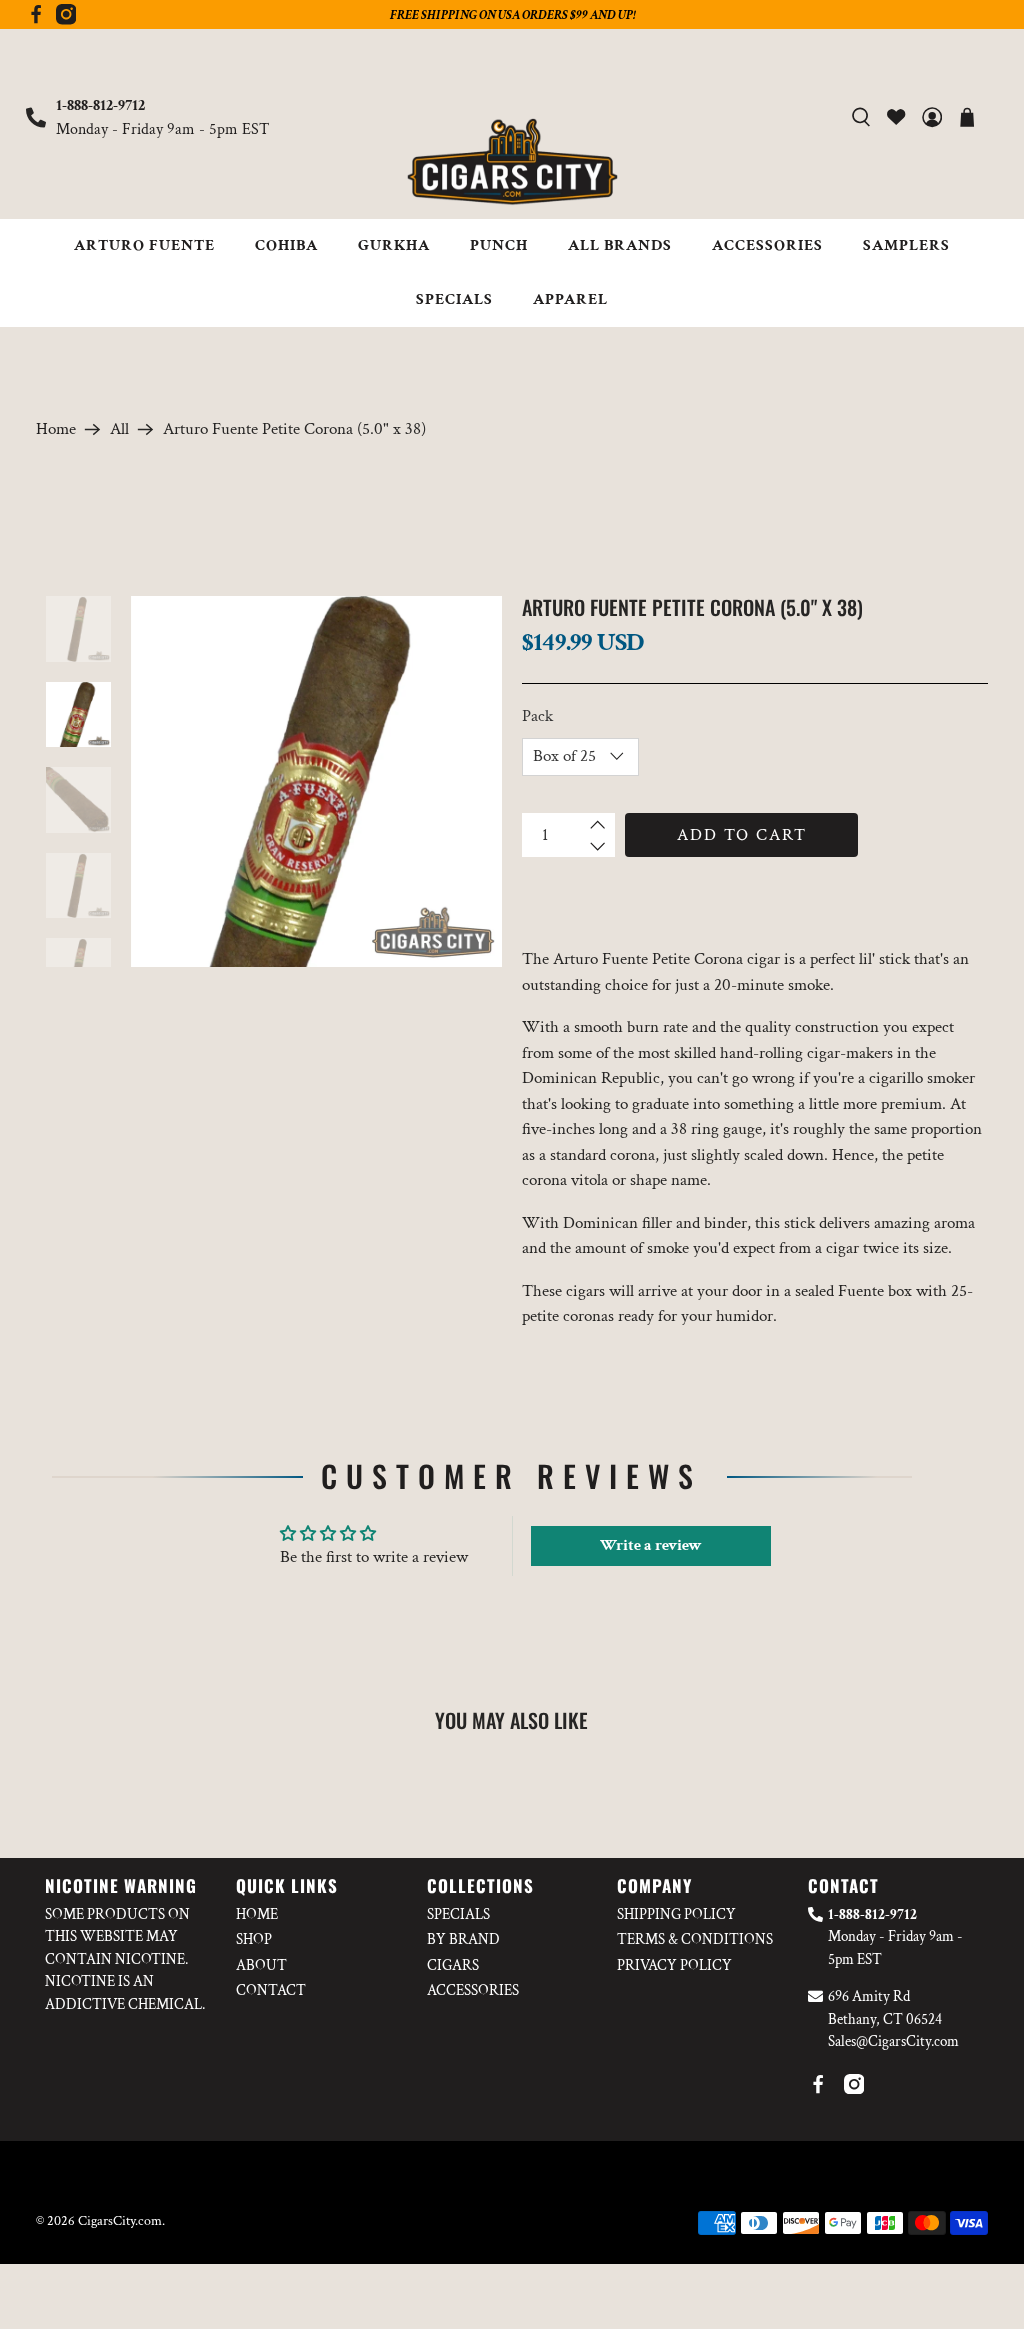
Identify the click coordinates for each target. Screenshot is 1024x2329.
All (119, 429)
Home (56, 429)
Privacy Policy (674, 1965)
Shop (254, 1939)
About (261, 1965)
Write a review (651, 1545)
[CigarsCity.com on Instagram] (66, 20)
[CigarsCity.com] (512, 162)
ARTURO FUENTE (144, 245)
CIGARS (453, 1965)
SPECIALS (454, 299)
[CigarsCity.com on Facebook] (36, 20)
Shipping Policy (676, 1914)
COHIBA (286, 245)
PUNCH (499, 245)
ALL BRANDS (620, 245)
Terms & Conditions (695, 1939)
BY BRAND (463, 1939)
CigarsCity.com (120, 2221)
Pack (537, 716)
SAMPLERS (906, 245)
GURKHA (394, 245)
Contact (271, 1990)
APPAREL (570, 299)
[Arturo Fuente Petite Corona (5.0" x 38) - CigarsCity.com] (316, 781)
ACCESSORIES (767, 245)
